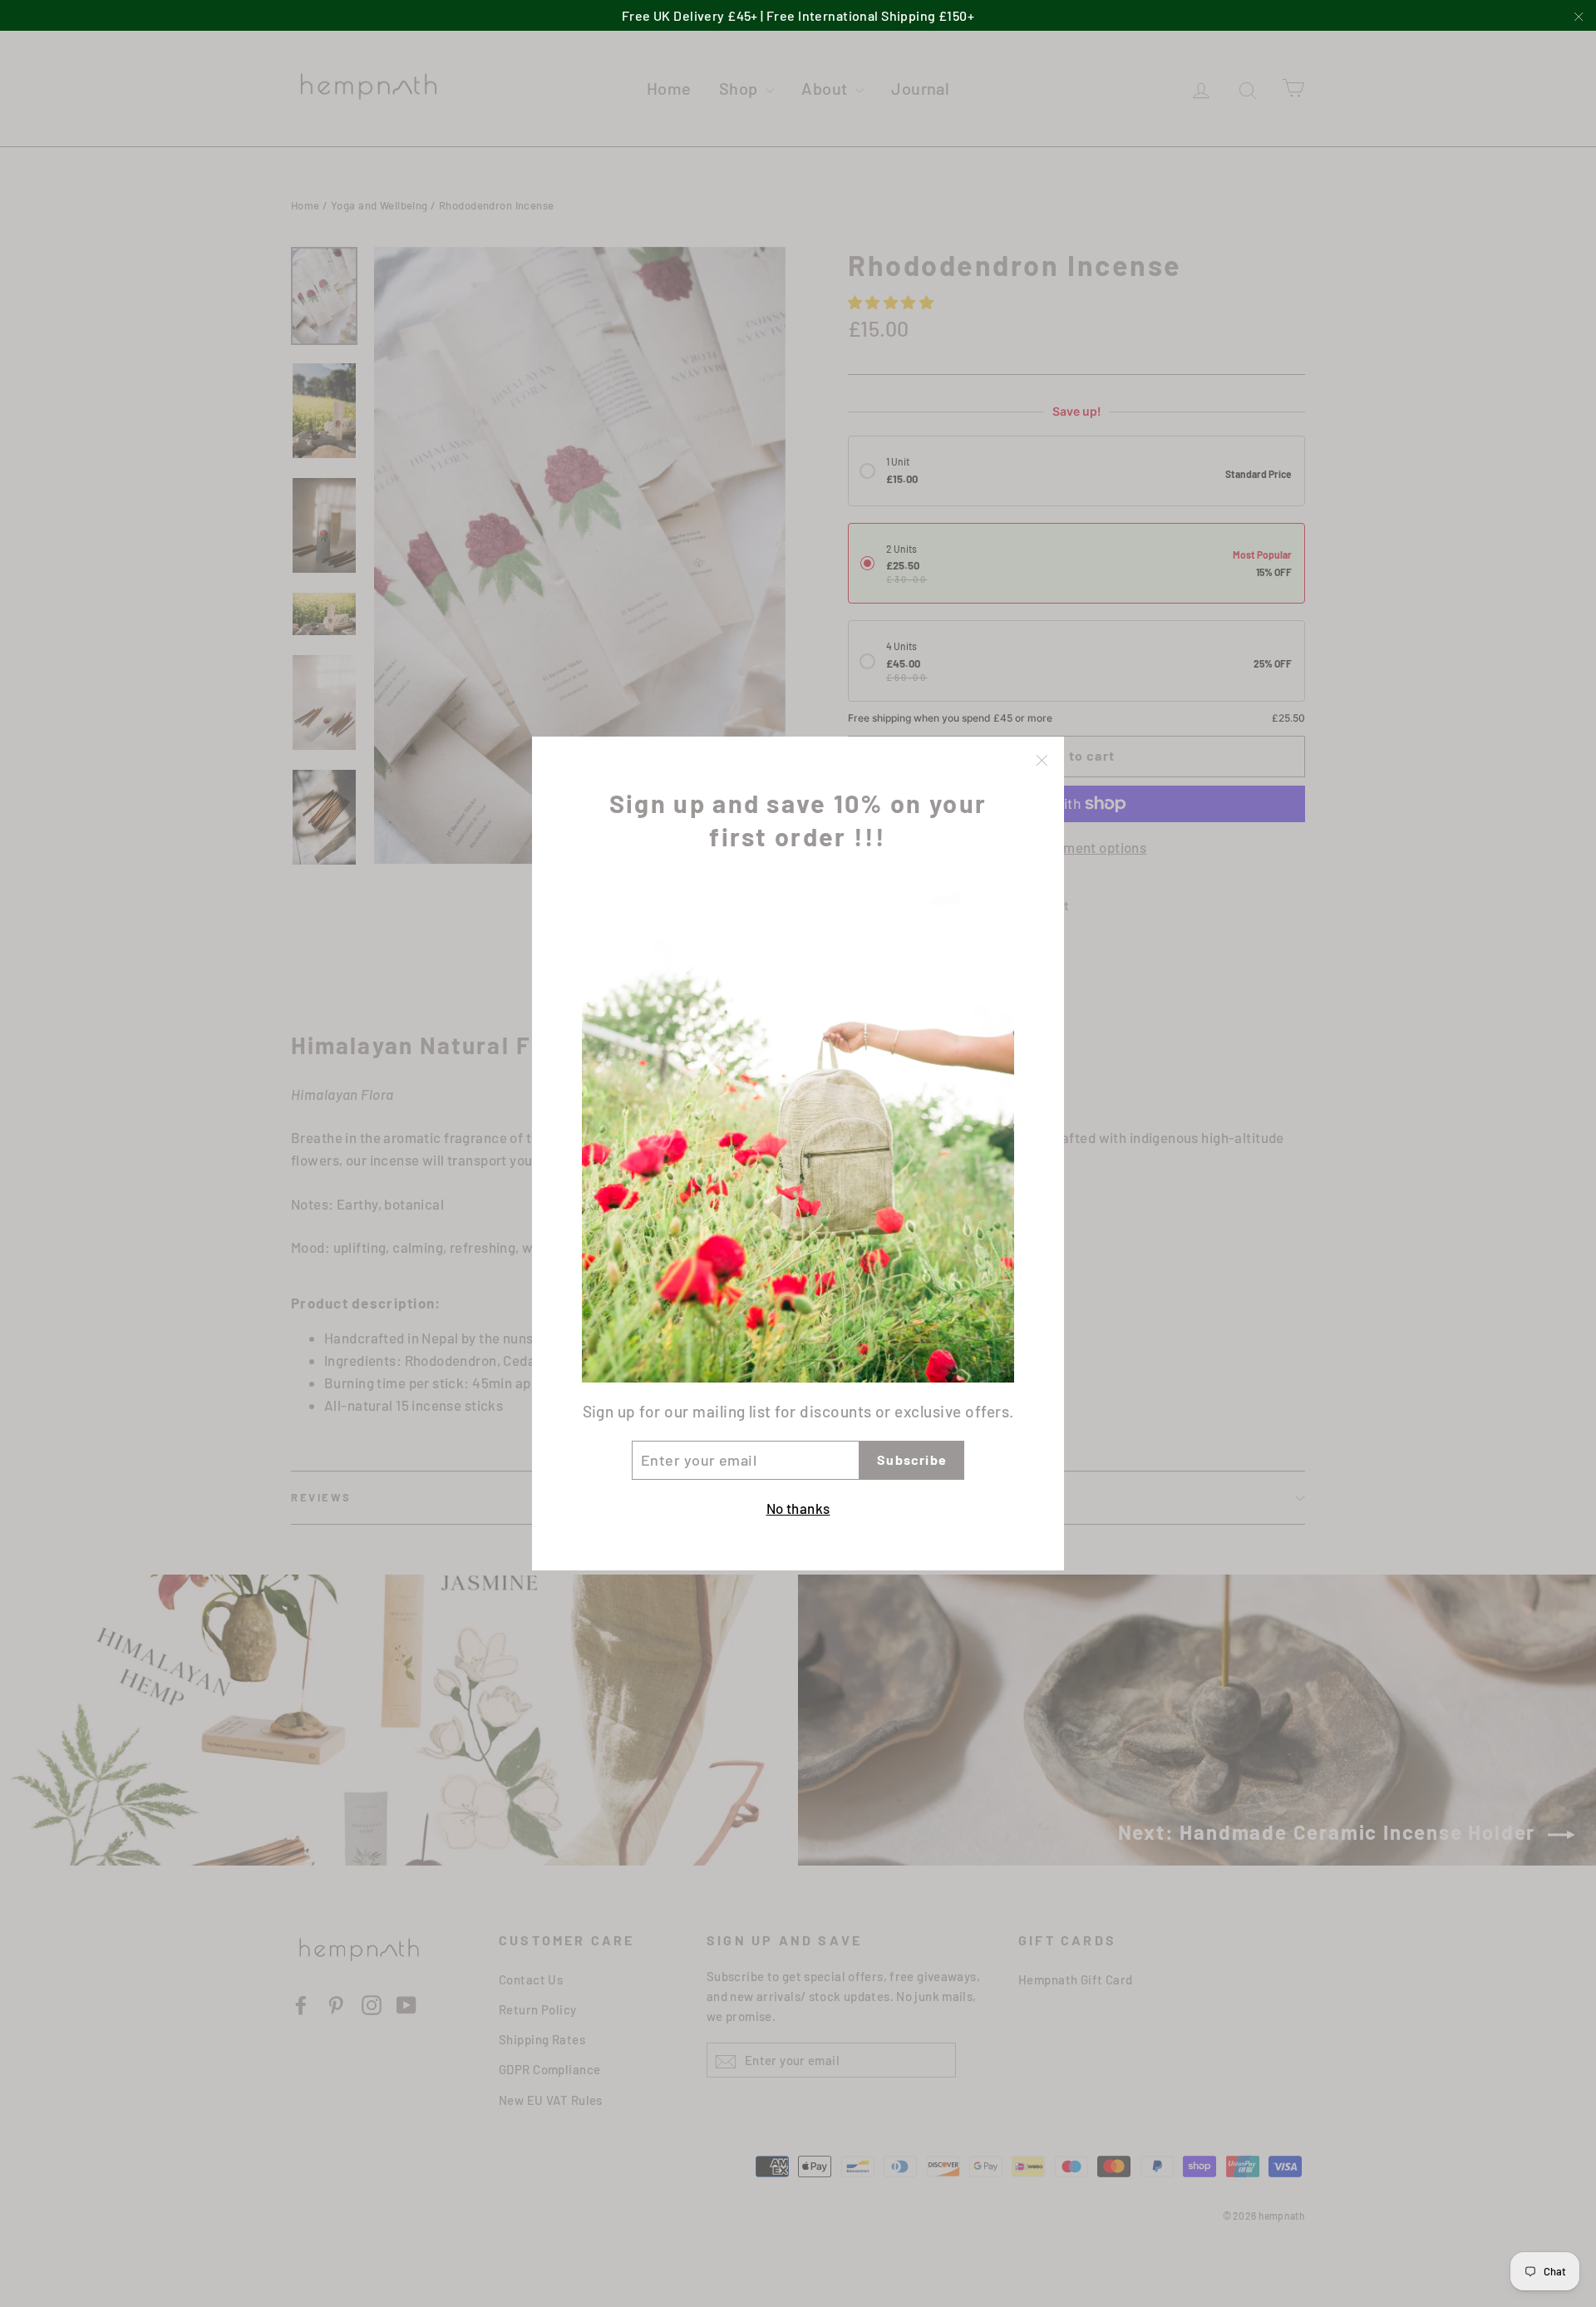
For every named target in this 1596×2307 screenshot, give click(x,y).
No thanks (798, 1508)
